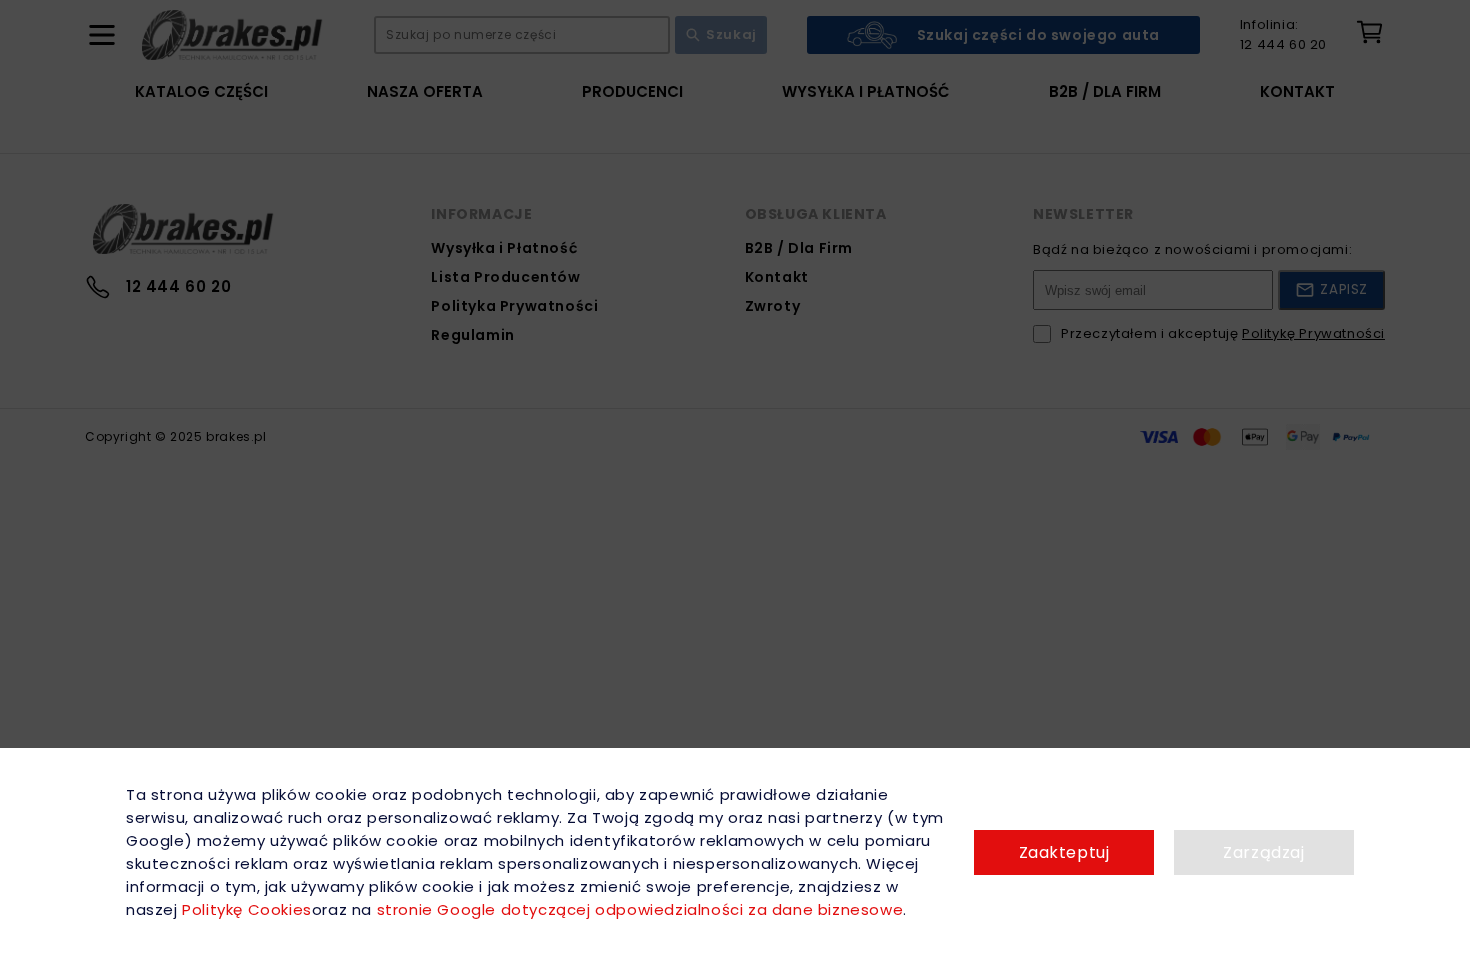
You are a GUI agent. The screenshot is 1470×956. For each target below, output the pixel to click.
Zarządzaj (1263, 852)
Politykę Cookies (247, 909)
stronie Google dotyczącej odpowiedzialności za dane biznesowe (640, 909)
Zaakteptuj (1064, 852)
